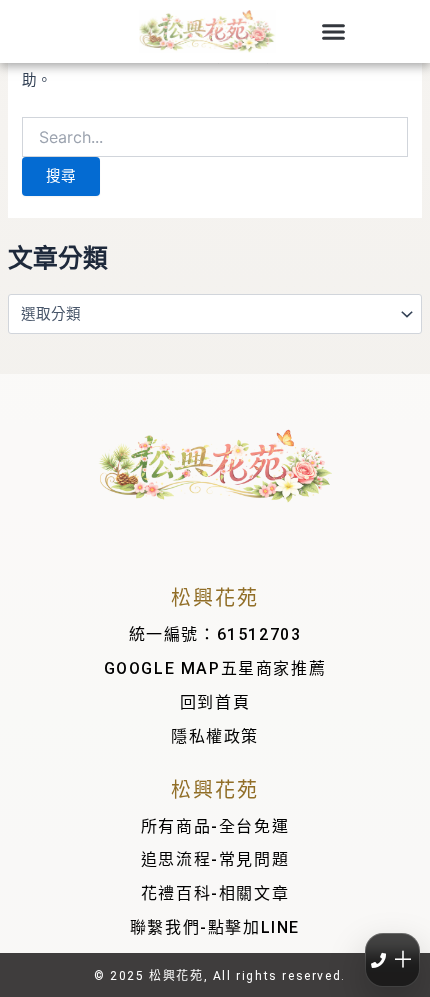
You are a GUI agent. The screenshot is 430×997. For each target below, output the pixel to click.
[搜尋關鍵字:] (214, 138)
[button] (334, 32)
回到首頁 (215, 702)
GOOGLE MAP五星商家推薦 (215, 668)
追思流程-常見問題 (215, 859)
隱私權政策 (215, 736)
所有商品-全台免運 (215, 826)
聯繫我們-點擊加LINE (215, 927)
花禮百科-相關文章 (215, 893)
